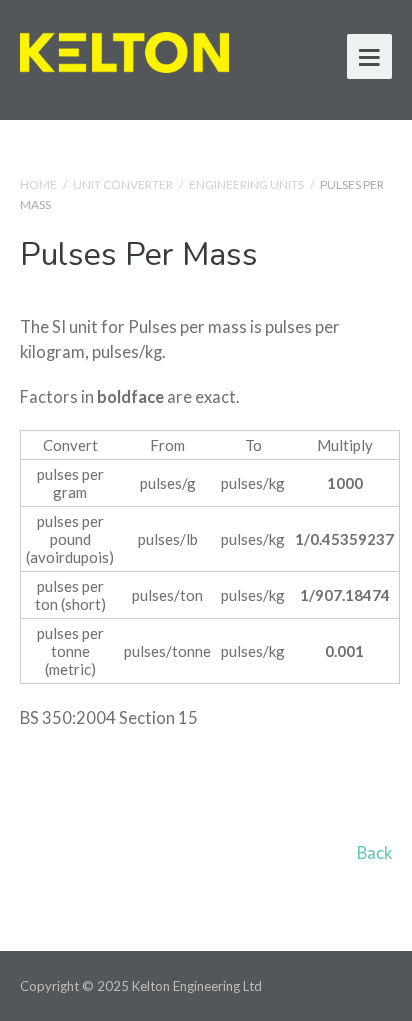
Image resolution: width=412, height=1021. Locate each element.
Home (38, 184)
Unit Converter (123, 184)
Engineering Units (246, 184)
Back (374, 853)
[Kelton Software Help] (124, 49)
